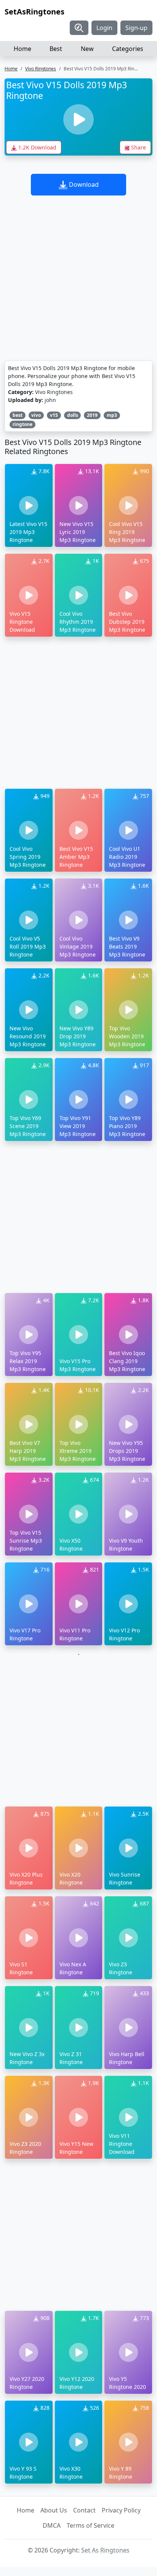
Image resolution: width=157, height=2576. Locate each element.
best (18, 415)
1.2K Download (37, 147)
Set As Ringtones (105, 2550)
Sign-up (136, 28)
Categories (128, 49)
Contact (84, 2510)
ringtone (22, 424)
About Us (54, 2510)
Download (83, 184)
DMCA (52, 2525)
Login (104, 28)
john (50, 400)
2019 (92, 415)
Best (56, 49)
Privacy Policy (121, 2510)
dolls (73, 415)
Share (138, 147)
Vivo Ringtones (41, 69)
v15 (54, 415)
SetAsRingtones (34, 12)
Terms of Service (91, 2525)
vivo (36, 415)
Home (22, 49)
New (87, 49)
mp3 (112, 415)
